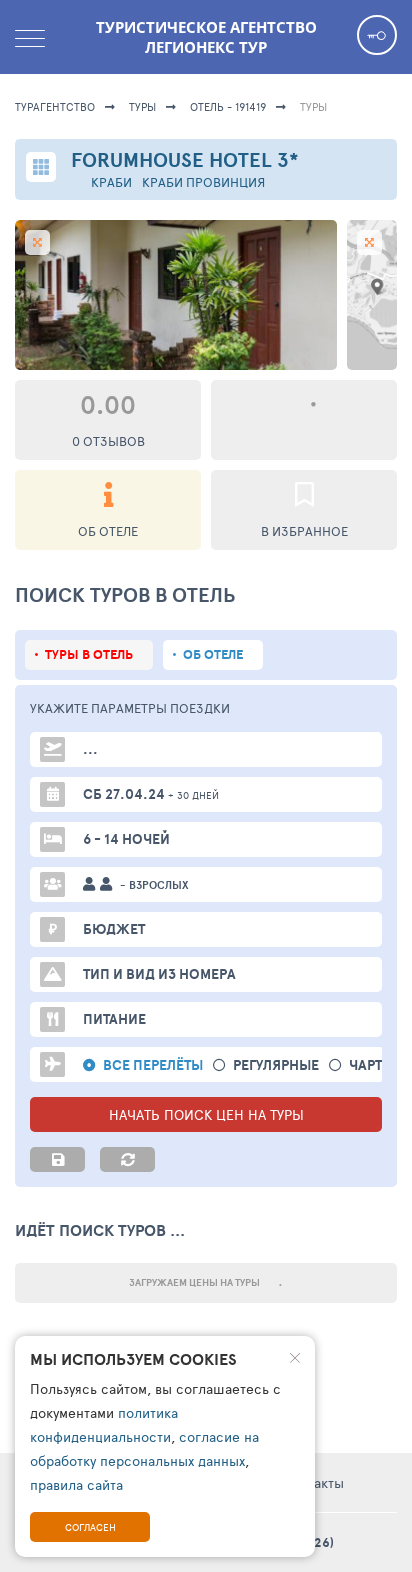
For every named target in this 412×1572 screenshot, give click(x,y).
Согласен (90, 1527)
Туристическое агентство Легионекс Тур (206, 37)
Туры (142, 106)
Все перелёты (153, 1065)
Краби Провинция (203, 182)
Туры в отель (89, 654)
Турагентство (55, 106)
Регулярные (276, 1065)
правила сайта (76, 1484)
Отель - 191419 (228, 106)
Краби (111, 182)
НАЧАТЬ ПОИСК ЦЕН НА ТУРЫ (206, 1114)
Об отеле (213, 654)
